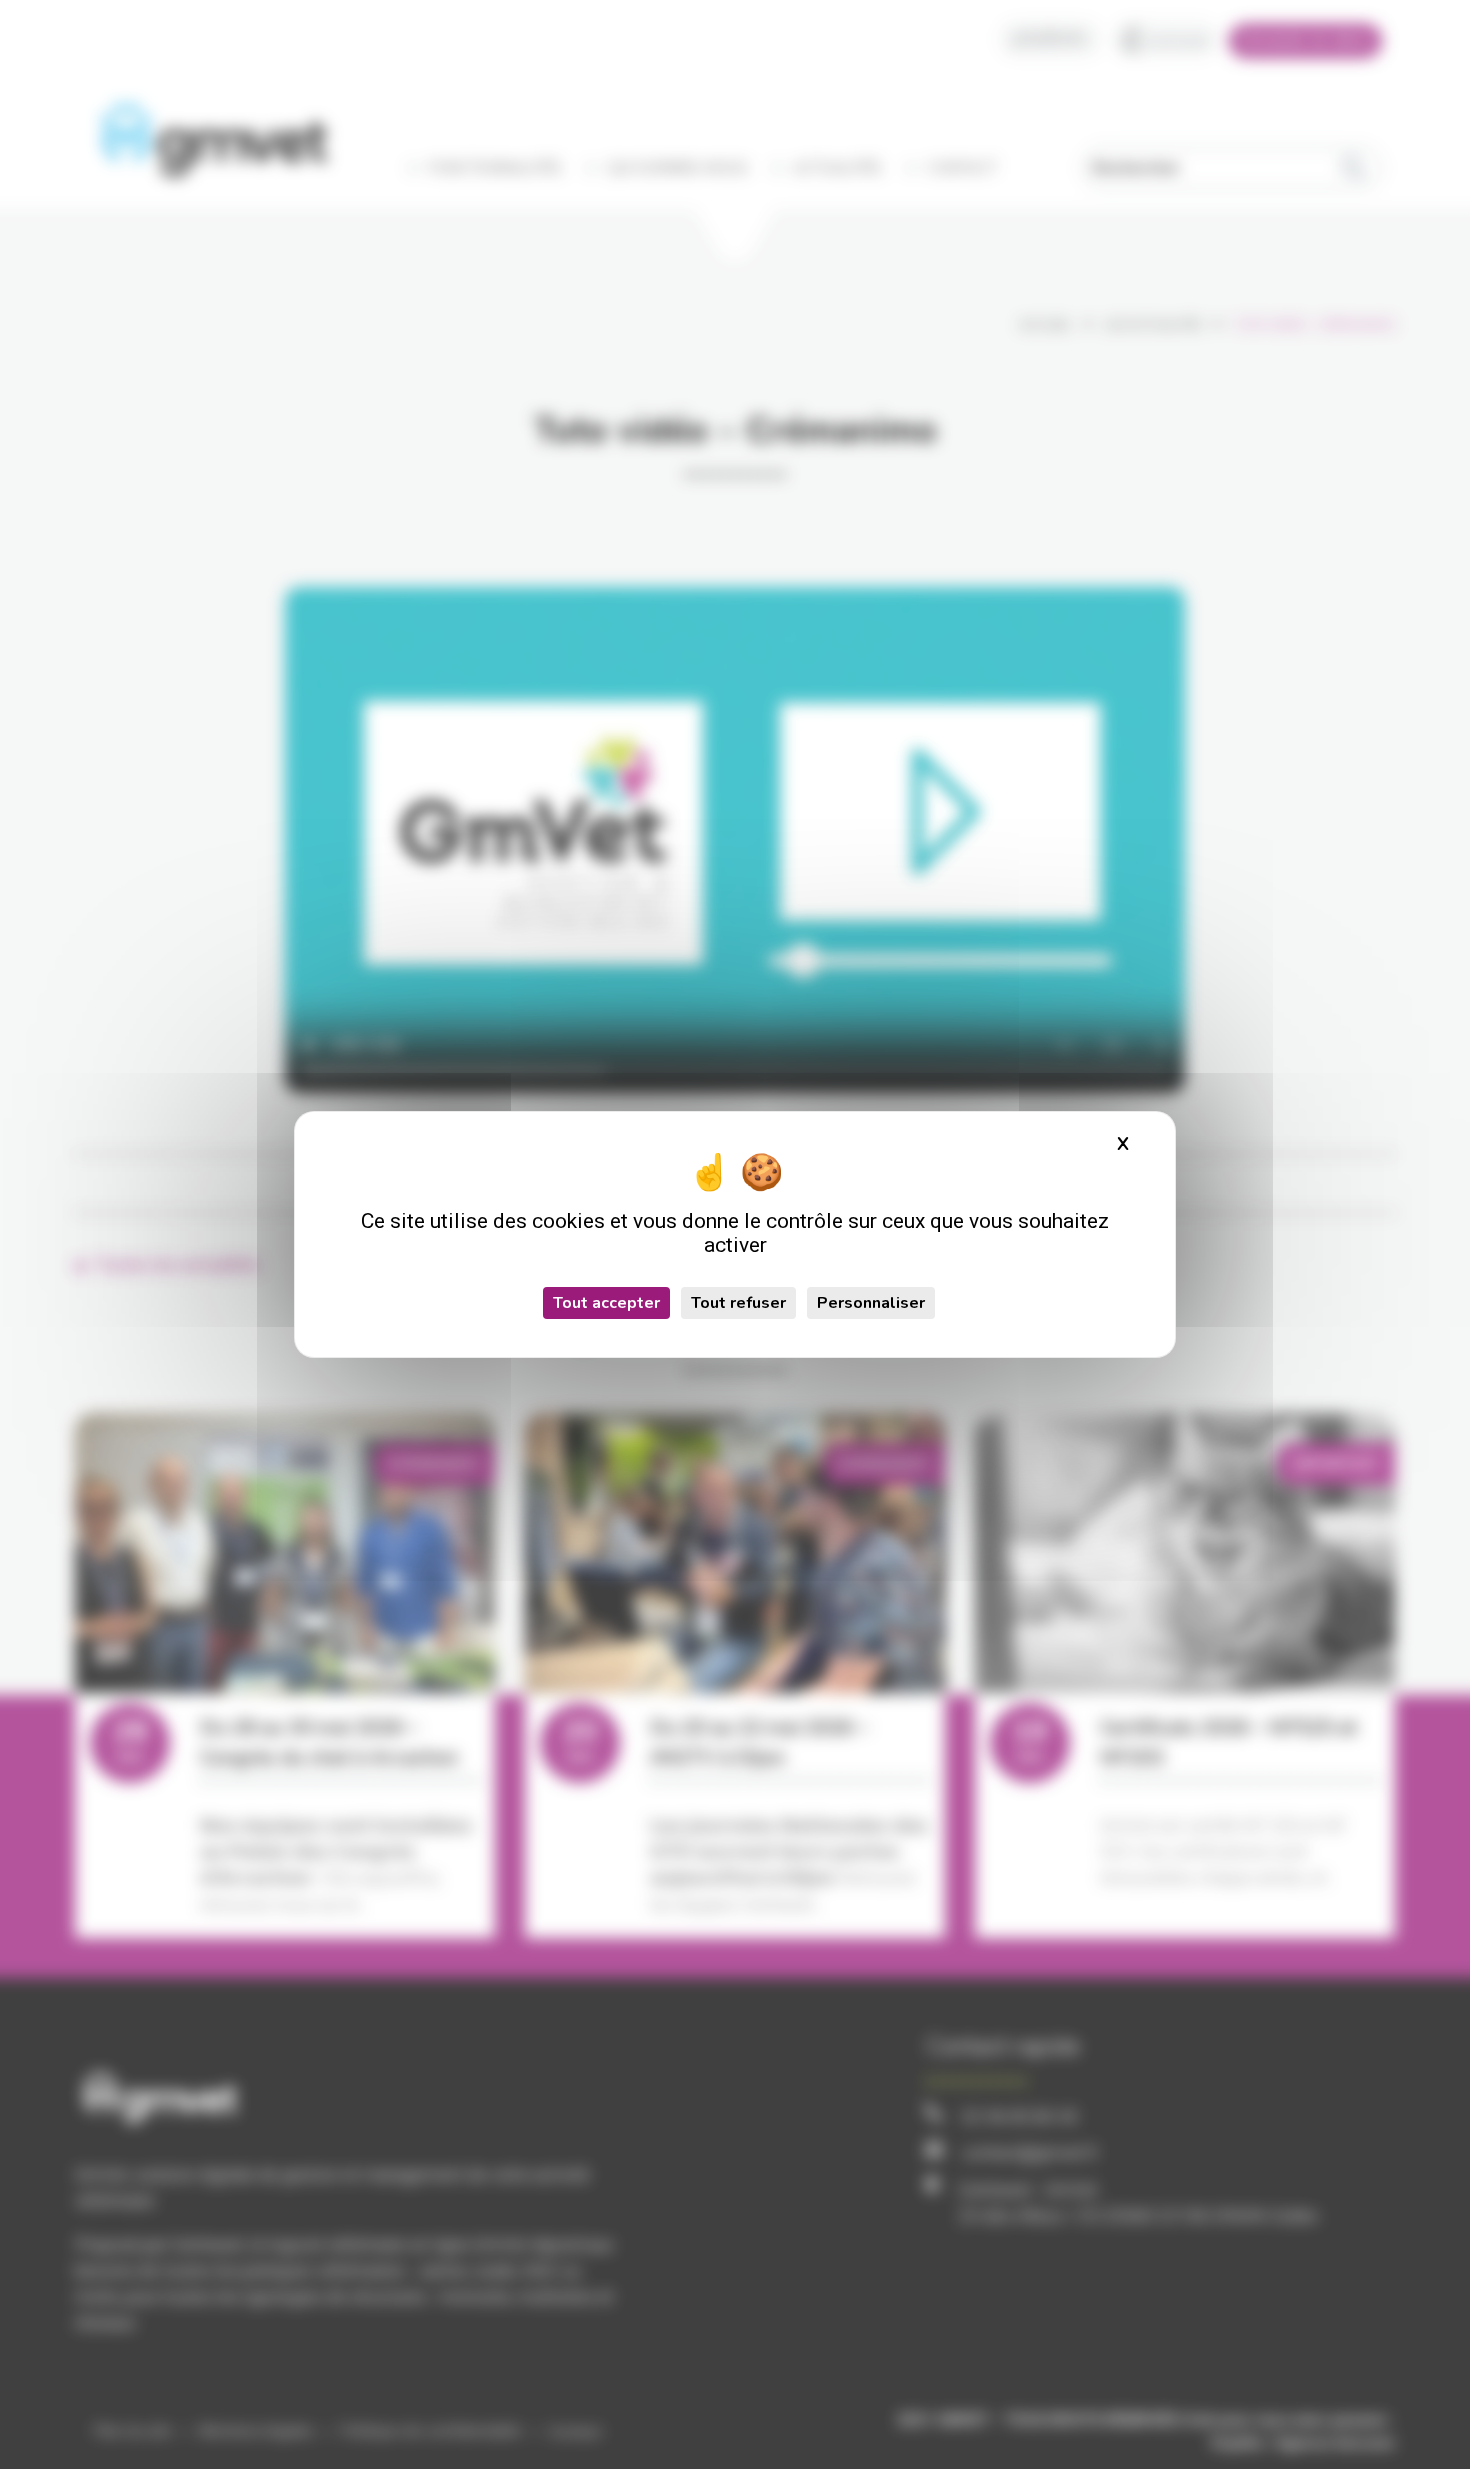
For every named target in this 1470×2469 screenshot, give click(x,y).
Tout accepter (606, 1303)
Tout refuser (738, 1303)
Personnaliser (871, 1303)
